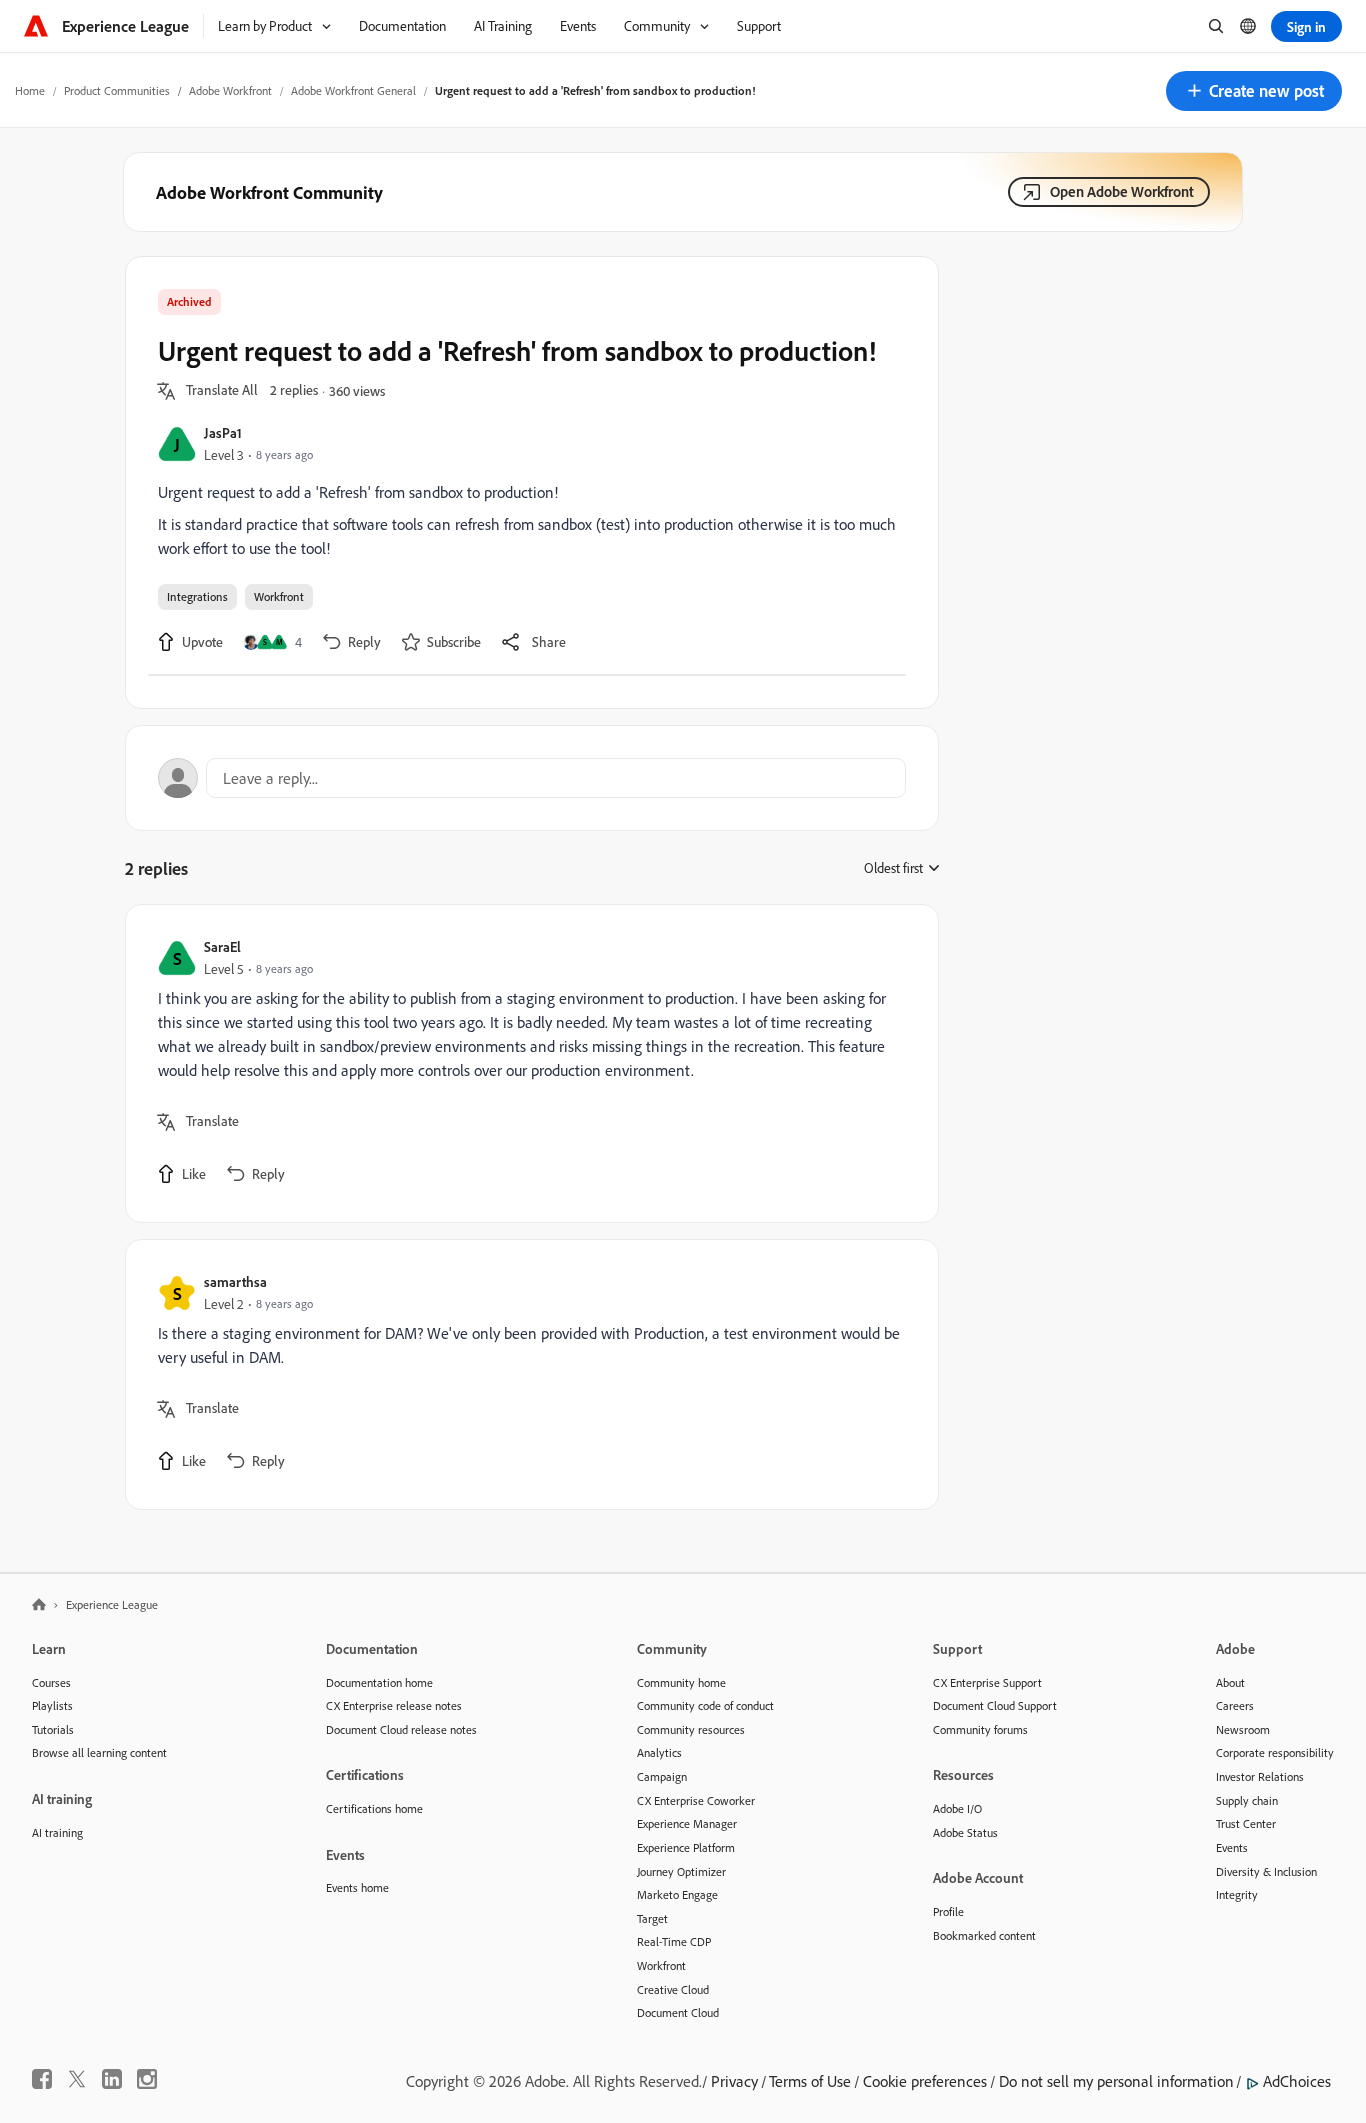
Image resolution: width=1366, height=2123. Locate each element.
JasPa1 (223, 432)
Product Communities (117, 90)
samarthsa (235, 1281)
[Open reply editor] (532, 778)
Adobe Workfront (230, 90)
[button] (1254, 91)
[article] (527, 1063)
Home (30, 90)
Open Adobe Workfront (1122, 191)
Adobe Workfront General (353, 90)
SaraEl (222, 946)
